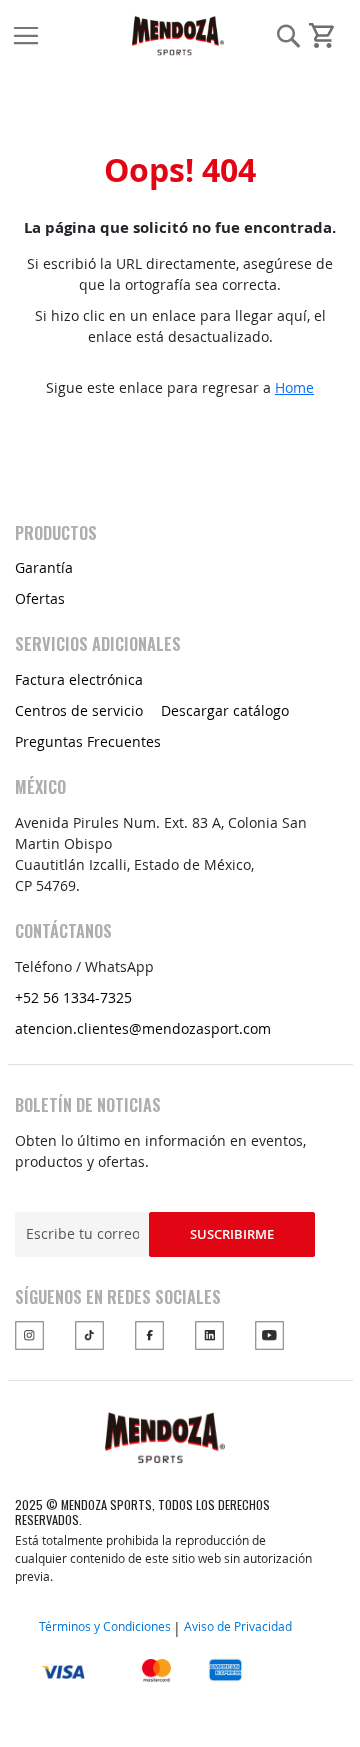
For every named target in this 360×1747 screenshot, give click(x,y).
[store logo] (79, 35)
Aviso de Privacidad (238, 1626)
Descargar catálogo (225, 710)
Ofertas (40, 598)
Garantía (44, 567)
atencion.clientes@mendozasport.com (143, 1028)
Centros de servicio (79, 710)
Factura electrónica (79, 679)
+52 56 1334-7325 (73, 997)
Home (294, 387)
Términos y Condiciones (105, 1626)
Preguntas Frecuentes (88, 741)
